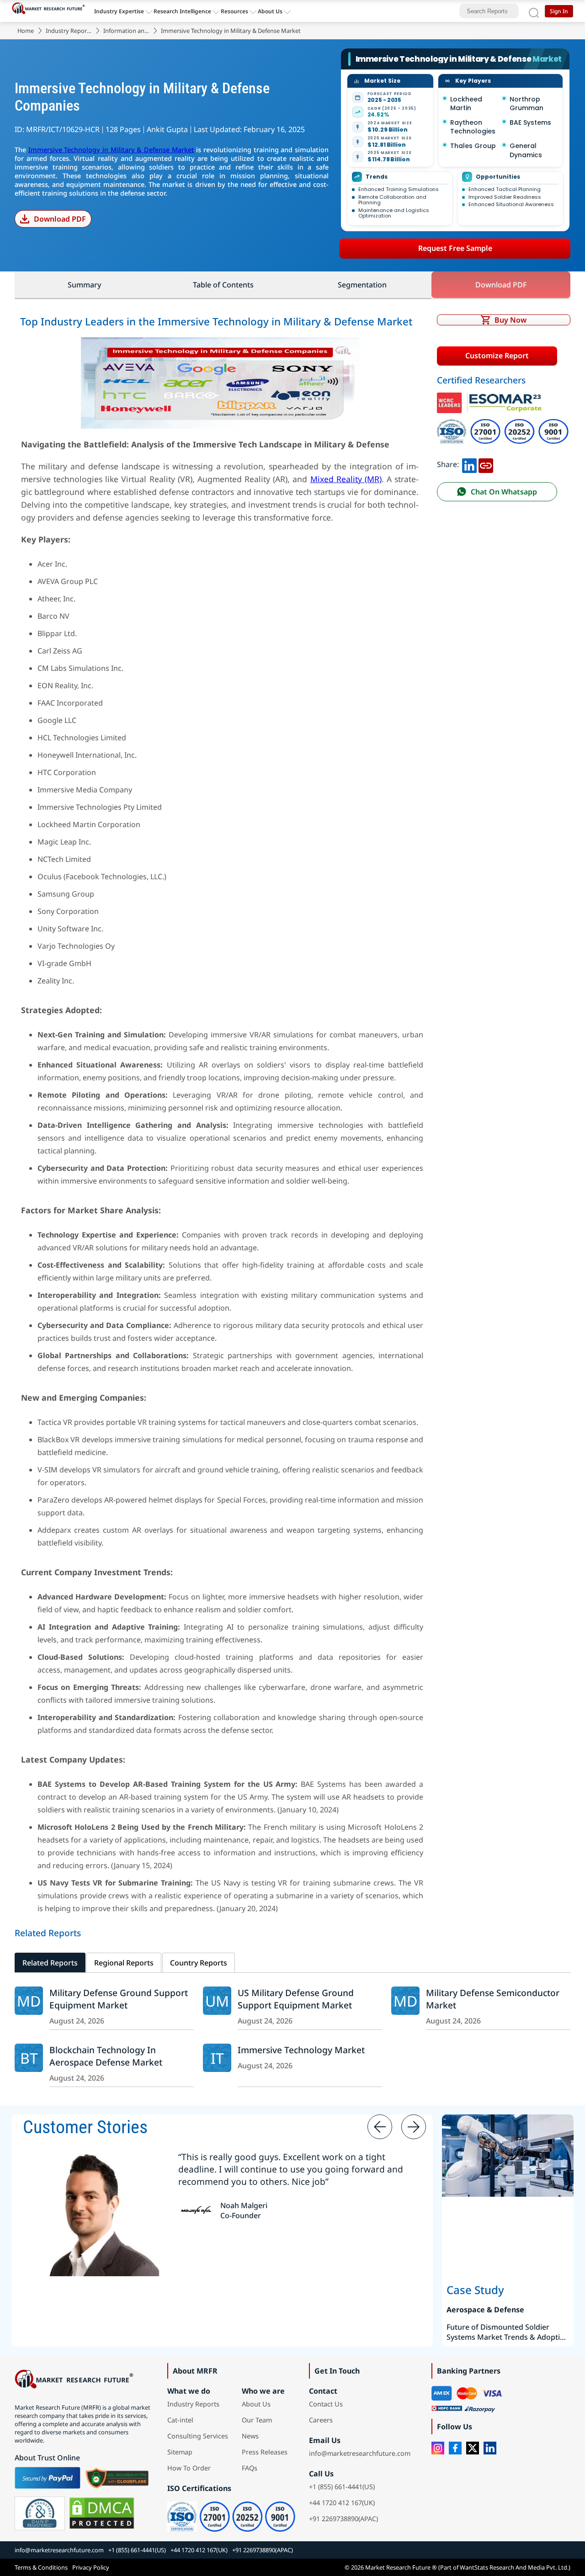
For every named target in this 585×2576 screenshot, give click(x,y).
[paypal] (48, 2478)
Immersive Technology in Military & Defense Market (111, 150)
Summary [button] (84, 285)
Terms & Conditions (41, 2567)
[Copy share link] (486, 464)
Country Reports (199, 1963)
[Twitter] (473, 2448)
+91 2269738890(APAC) (343, 2519)
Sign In (559, 11)
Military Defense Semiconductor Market (493, 1999)
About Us (270, 11)
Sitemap (180, 2452)
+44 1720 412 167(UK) (342, 2503)
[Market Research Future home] (51, 11)
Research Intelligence (182, 11)
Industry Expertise (119, 11)
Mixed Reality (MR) (346, 479)
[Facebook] (455, 2448)
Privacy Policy (91, 2567)
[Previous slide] (380, 2127)
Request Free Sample (455, 248)
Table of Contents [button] (223, 285)
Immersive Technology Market (301, 2050)
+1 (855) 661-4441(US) (342, 2487)
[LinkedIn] (490, 2448)
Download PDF (60, 219)
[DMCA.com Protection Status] (102, 2513)
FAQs (250, 2468)
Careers (321, 2420)
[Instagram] (438, 2448)
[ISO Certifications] (503, 423)
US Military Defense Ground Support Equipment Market (296, 1999)
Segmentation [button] (362, 285)
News (250, 2436)
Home (26, 31)
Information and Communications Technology (126, 31)
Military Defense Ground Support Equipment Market (119, 1999)
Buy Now (511, 320)
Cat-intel (180, 2420)
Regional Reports (124, 1963)
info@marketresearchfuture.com (360, 2453)
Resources (234, 11)
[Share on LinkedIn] (469, 464)
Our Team (257, 2420)
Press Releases (265, 2452)
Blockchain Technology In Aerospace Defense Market (106, 2056)
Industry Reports (69, 31)
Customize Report (497, 356)
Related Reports (50, 1963)
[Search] (534, 11)
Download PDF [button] (501, 285)
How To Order (189, 2468)
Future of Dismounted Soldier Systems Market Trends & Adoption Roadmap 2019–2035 (508, 2332)
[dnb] (40, 2513)
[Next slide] (414, 2127)
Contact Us (326, 2404)
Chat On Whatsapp (504, 492)
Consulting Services (198, 2436)
